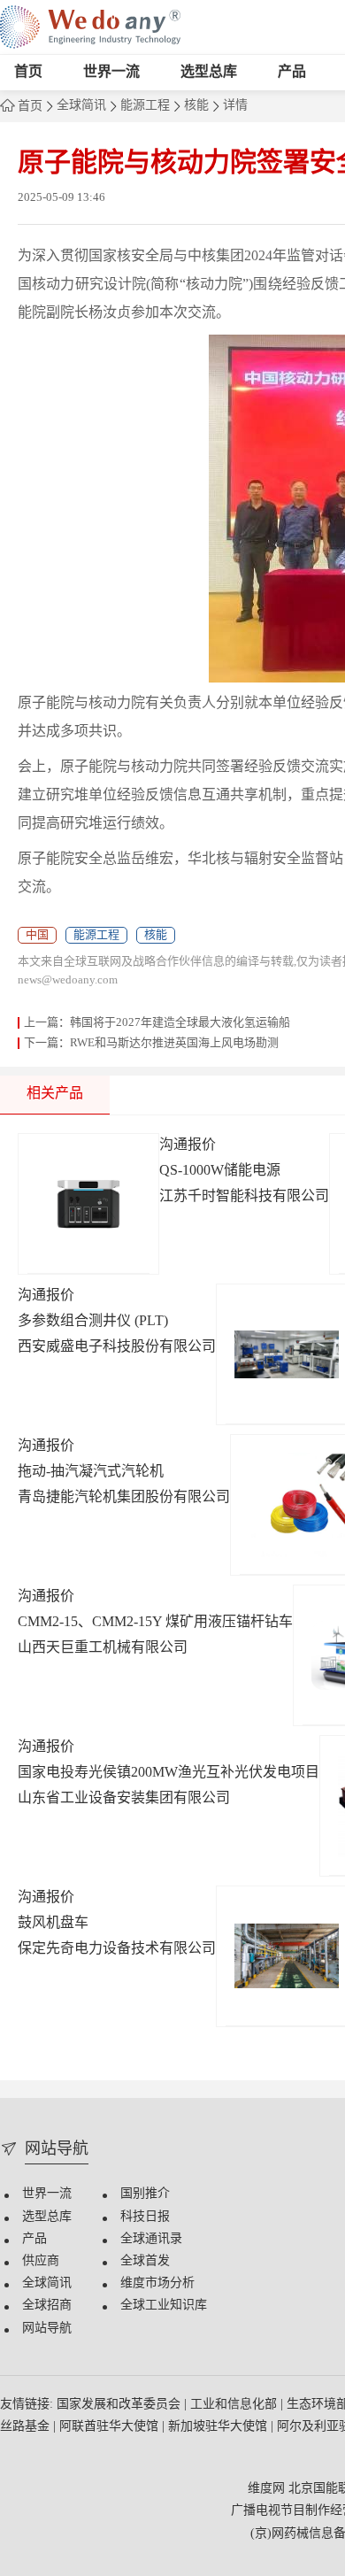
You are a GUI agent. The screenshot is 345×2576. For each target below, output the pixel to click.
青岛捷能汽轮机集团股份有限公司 (124, 1497)
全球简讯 (81, 106)
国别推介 (145, 2194)
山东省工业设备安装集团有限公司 (124, 1798)
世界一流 (111, 72)
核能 (196, 106)
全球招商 (47, 2306)
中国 (37, 935)
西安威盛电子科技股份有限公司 (117, 1347)
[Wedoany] (90, 27)
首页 (28, 72)
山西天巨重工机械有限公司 (103, 1648)
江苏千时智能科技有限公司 (244, 1196)
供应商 (41, 2261)
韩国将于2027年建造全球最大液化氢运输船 (180, 1022)
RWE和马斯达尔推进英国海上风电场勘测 (174, 1043)
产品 (292, 72)
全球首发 (145, 2261)
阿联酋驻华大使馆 (111, 2427)
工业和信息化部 (235, 2405)
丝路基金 (27, 2427)
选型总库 (209, 72)
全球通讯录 (151, 2239)
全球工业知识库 (164, 2306)
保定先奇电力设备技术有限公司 (117, 1949)
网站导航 (47, 2329)
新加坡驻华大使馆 (219, 2427)
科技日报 (145, 2217)
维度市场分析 (157, 2283)
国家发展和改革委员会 (120, 2405)
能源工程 (145, 106)
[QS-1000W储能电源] (88, 1204)
